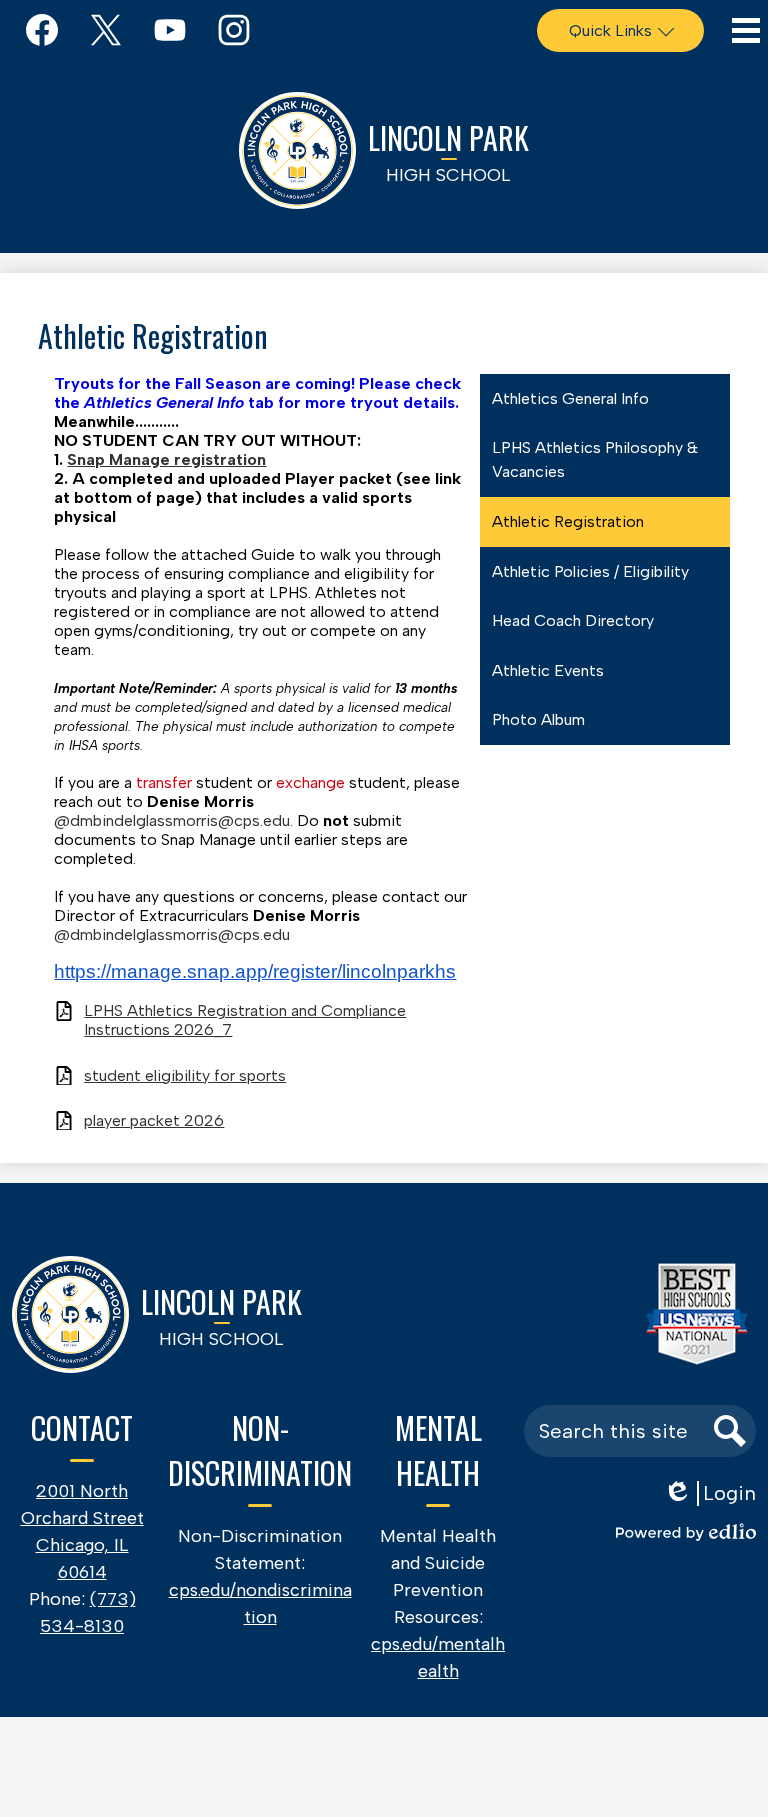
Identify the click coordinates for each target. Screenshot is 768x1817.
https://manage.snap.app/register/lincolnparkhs (255, 971)
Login (709, 1493)
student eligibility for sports (185, 1075)
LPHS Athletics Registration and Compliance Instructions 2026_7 (245, 1020)
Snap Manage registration (166, 459)
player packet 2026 (154, 1120)
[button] (620, 30)
